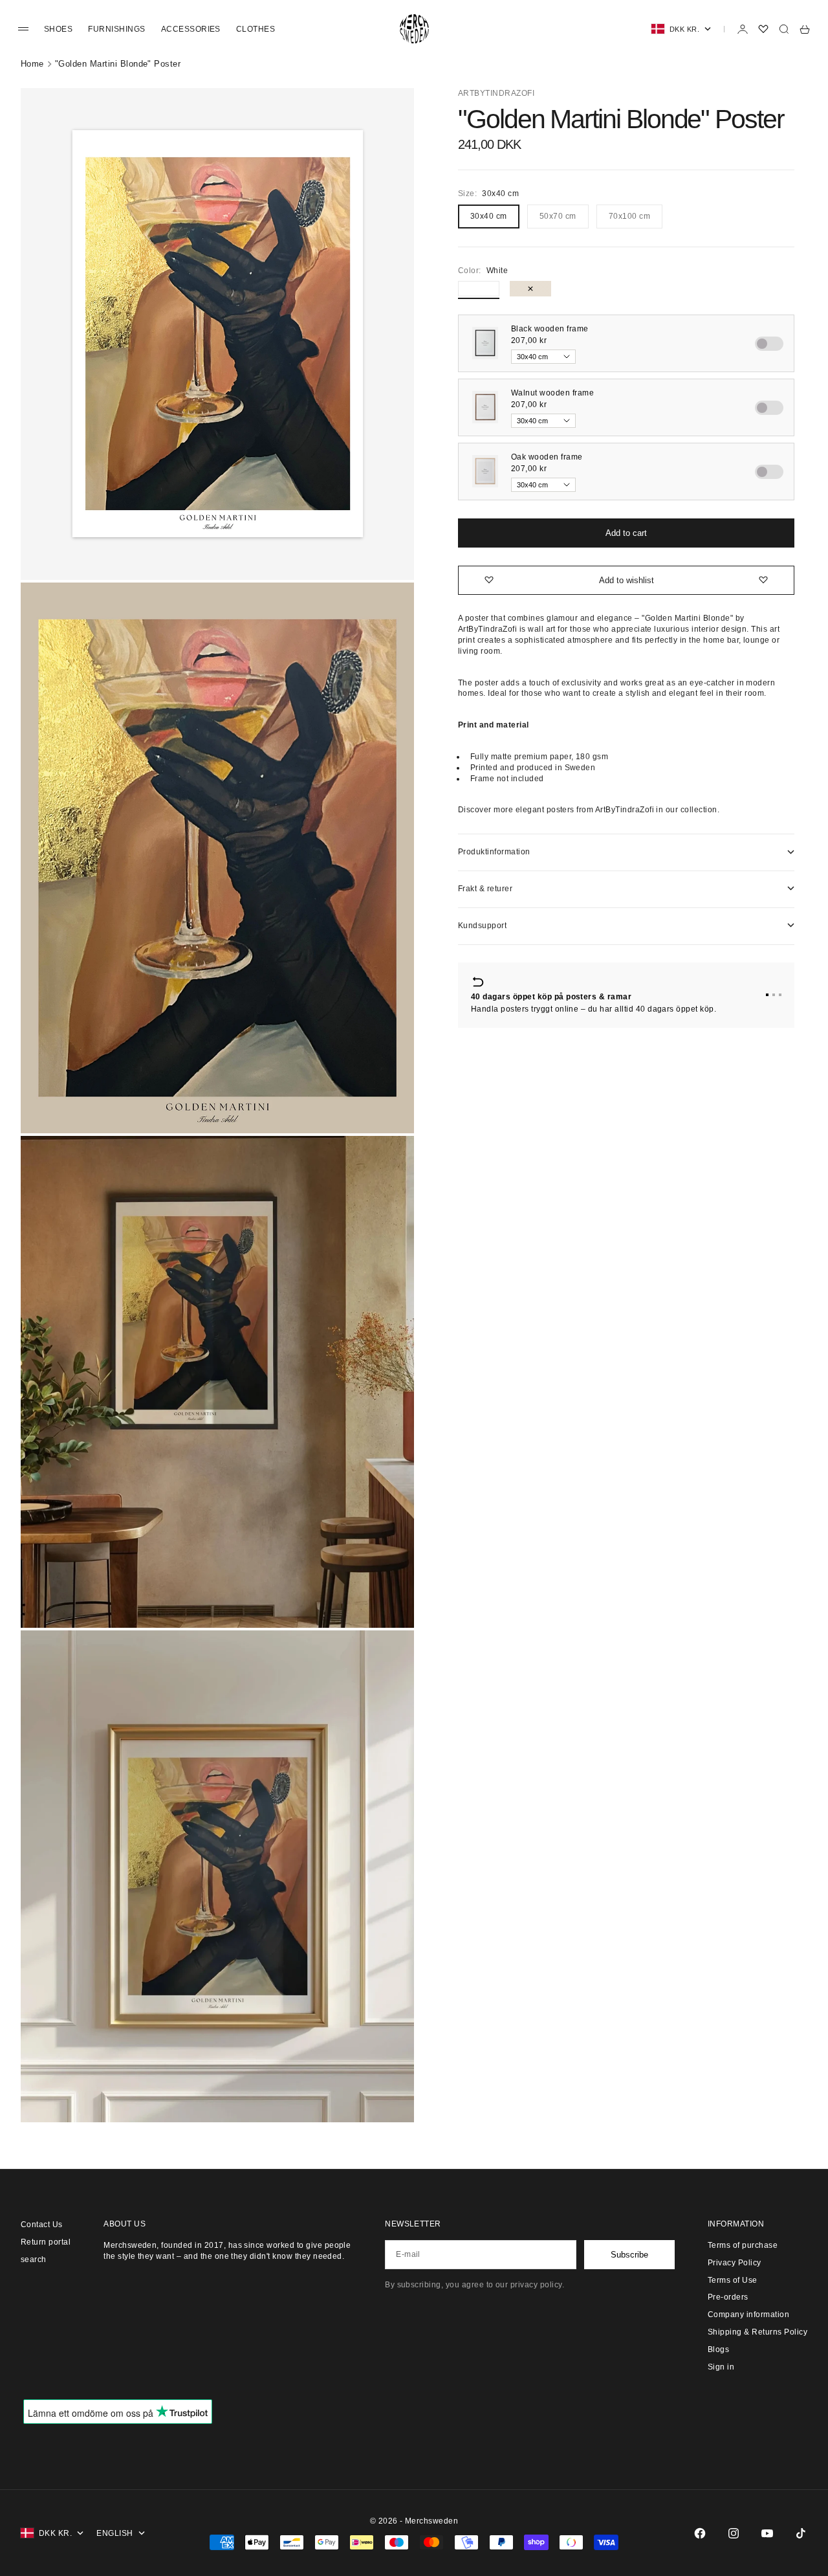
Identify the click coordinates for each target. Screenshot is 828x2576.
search (34, 2260)
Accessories (191, 29)
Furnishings (116, 29)
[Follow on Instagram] (734, 2533)
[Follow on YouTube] (767, 2533)
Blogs (718, 2349)
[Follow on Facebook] (700, 2533)
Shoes (58, 29)
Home (32, 64)
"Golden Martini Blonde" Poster (118, 64)
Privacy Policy (735, 2263)
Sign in (721, 2367)
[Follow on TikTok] (801, 2533)
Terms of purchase (743, 2245)
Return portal (46, 2242)
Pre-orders (728, 2297)
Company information (748, 2315)
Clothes (256, 29)
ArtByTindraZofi (496, 93)
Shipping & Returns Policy (757, 2332)
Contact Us (42, 2225)
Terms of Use (733, 2280)
